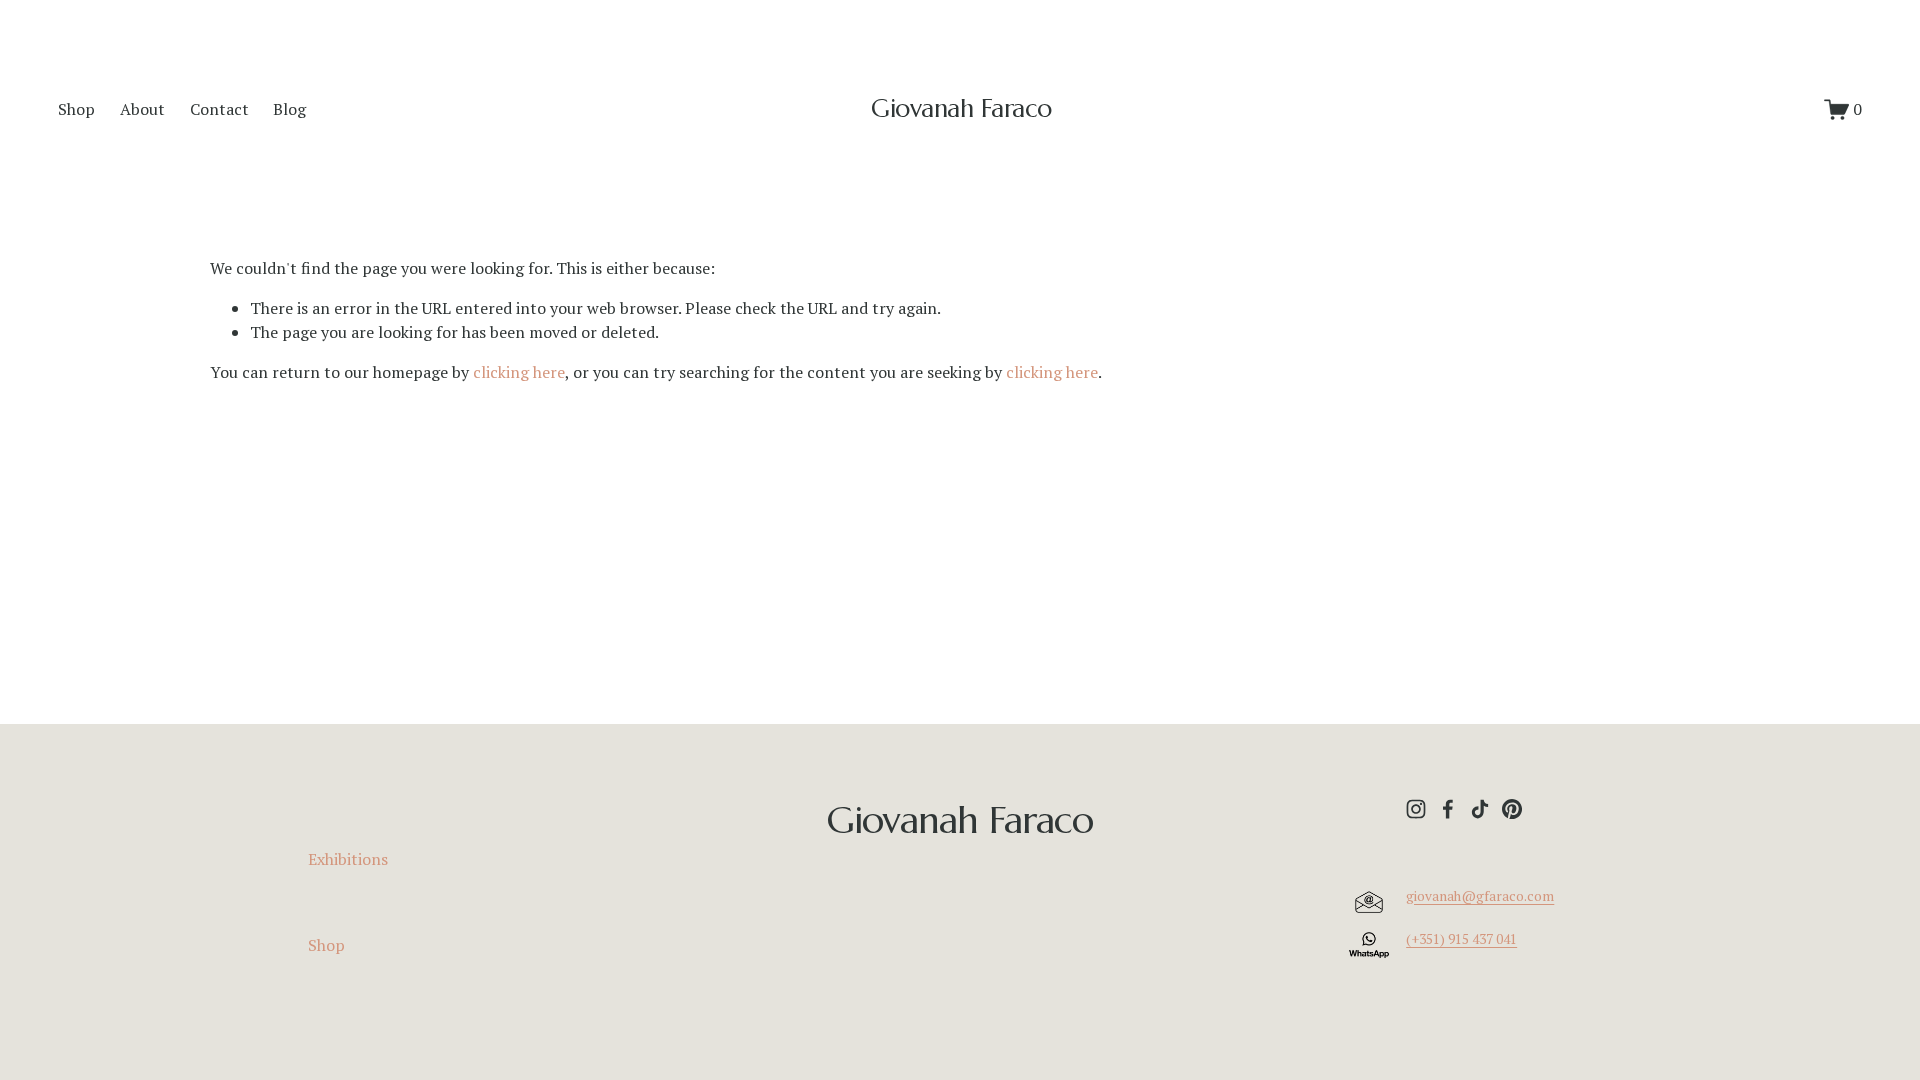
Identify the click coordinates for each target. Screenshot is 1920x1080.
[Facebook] (1448, 809)
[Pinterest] (1512, 809)
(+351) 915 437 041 (1461, 939)
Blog (289, 109)
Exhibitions (348, 859)
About (142, 109)
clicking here (519, 372)
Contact (219, 109)
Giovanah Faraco (961, 108)
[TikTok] (1480, 809)
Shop (76, 109)
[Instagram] (1416, 809)
